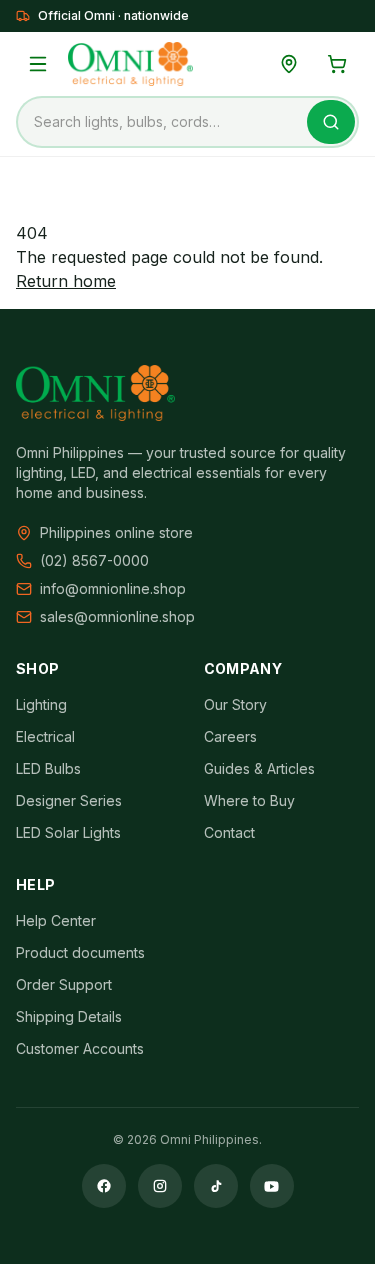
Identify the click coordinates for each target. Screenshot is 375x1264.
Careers (230, 736)
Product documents (80, 952)
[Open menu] (38, 64)
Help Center (56, 920)
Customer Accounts (80, 1048)
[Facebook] (104, 1186)
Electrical (45, 736)
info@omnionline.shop (113, 588)
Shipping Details (69, 1016)
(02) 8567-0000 (94, 560)
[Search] (331, 122)
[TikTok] (216, 1186)
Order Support (64, 984)
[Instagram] (160, 1186)
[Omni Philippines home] (130, 64)
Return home (66, 281)
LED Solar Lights (68, 832)
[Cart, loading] (337, 64)
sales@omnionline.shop (117, 616)
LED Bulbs (48, 768)
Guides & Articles (259, 768)
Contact (229, 832)
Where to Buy (249, 800)
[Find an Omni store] (289, 64)
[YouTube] (272, 1186)
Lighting (41, 704)
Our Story (235, 704)
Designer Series (69, 800)
